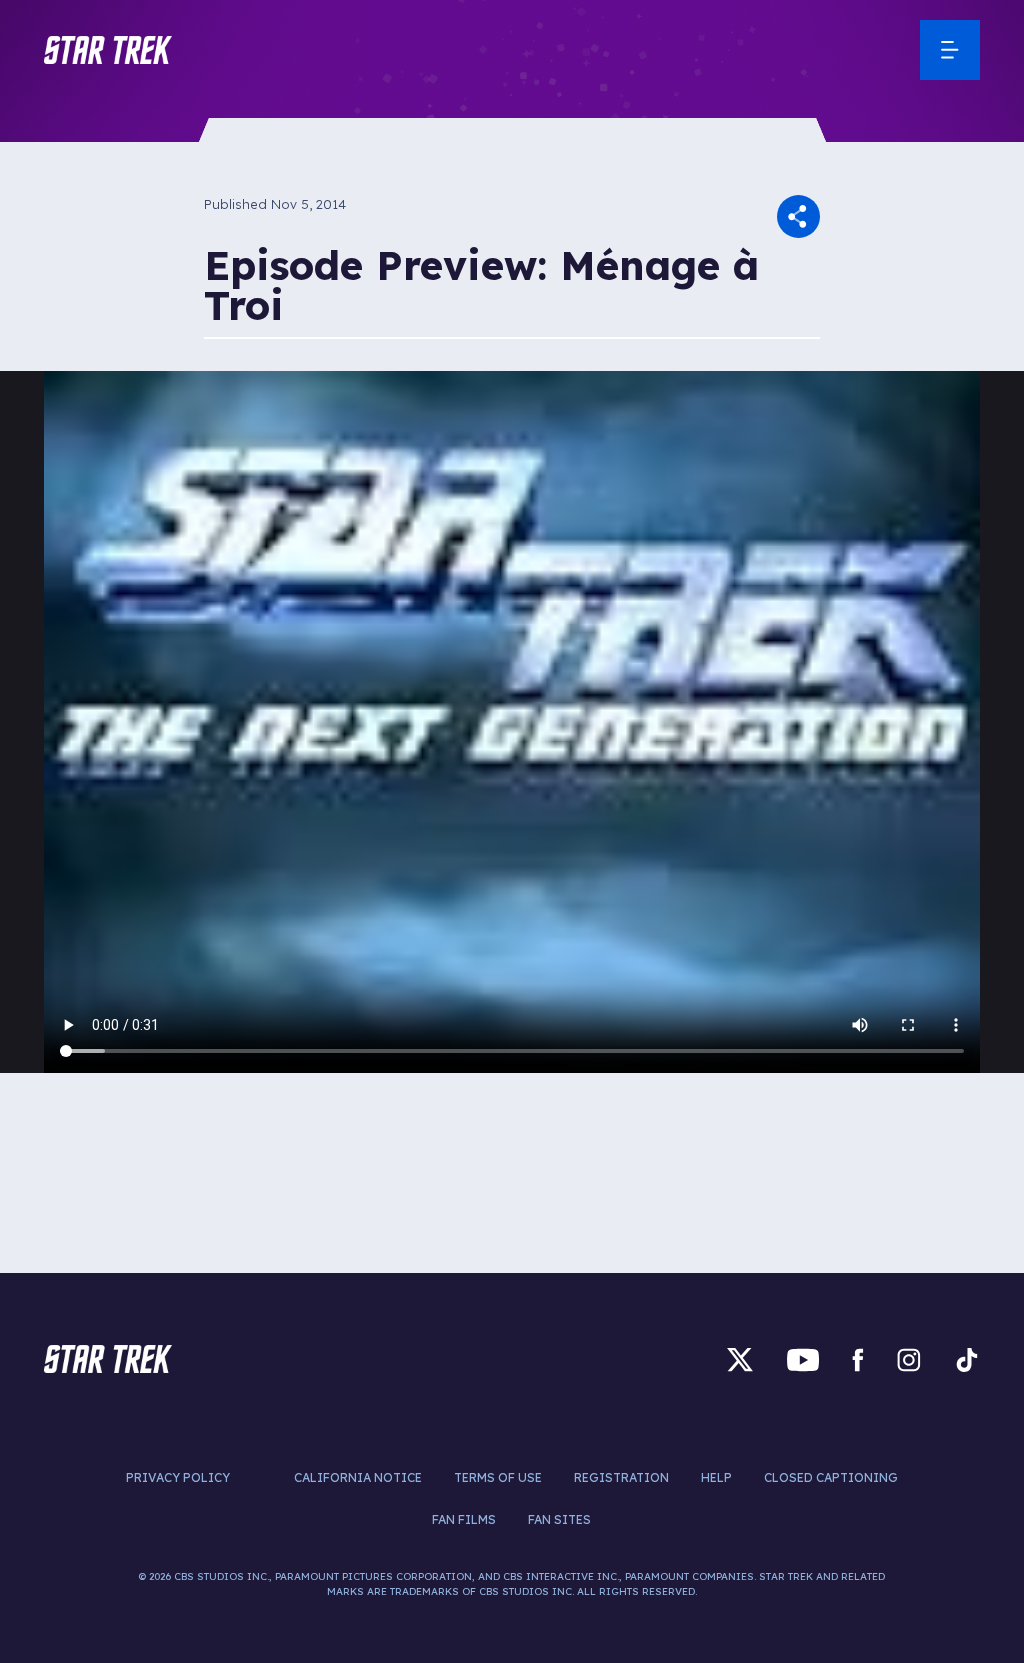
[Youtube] (803, 1359)
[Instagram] (909, 1359)
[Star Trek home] (108, 1359)
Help (716, 1477)
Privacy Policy (178, 1477)
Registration (621, 1477)
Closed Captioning (831, 1477)
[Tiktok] (967, 1359)
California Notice (358, 1477)
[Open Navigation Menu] (950, 50)
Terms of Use (498, 1477)
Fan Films (464, 1519)
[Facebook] (858, 1359)
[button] (108, 50)
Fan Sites (559, 1519)
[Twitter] (740, 1359)
